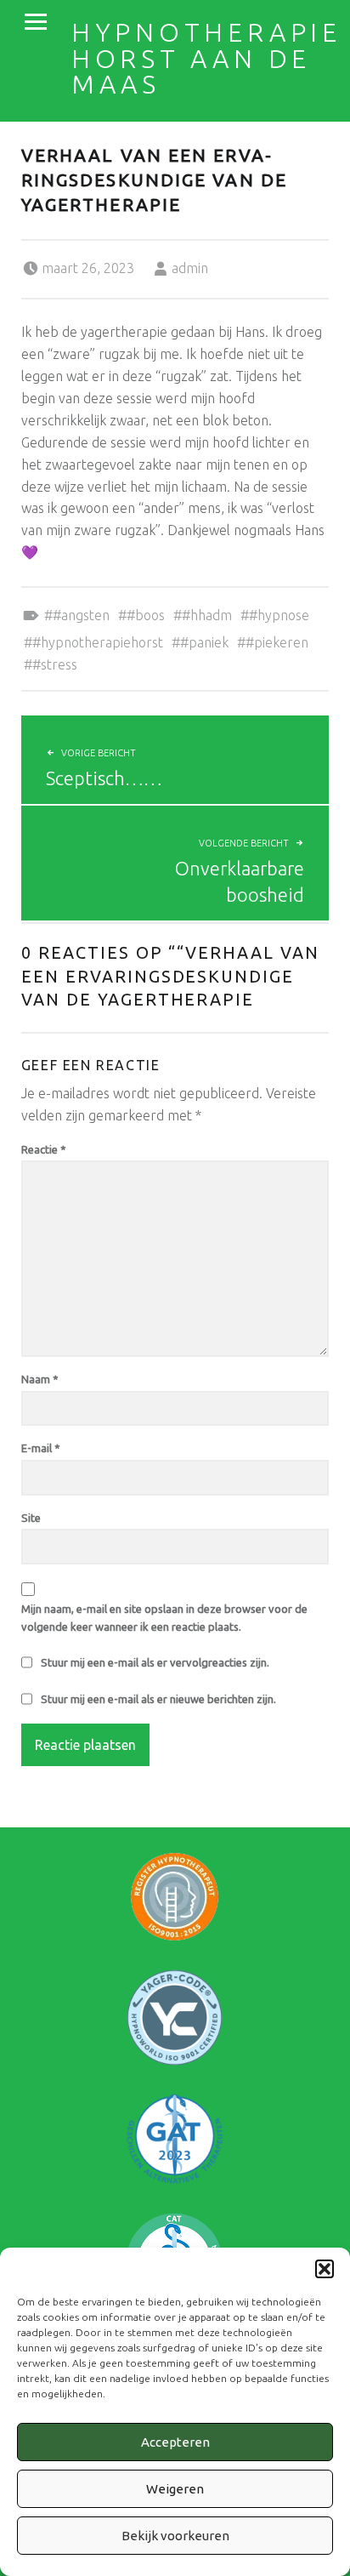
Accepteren (175, 2442)
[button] (325, 2269)
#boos (146, 615)
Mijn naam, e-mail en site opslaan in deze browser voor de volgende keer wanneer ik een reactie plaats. (164, 1618)
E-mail (41, 1448)
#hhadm (207, 615)
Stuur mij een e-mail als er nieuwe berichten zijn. (158, 1699)
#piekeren (277, 642)
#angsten (81, 615)
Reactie (44, 1149)
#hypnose (279, 615)
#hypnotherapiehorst (98, 642)
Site (31, 1518)
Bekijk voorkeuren (175, 2536)
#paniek (204, 642)
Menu (36, 22)
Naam (40, 1379)
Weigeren (175, 2489)
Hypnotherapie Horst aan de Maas (206, 58)
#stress (55, 664)
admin (190, 268)
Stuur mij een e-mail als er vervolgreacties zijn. (155, 1662)
